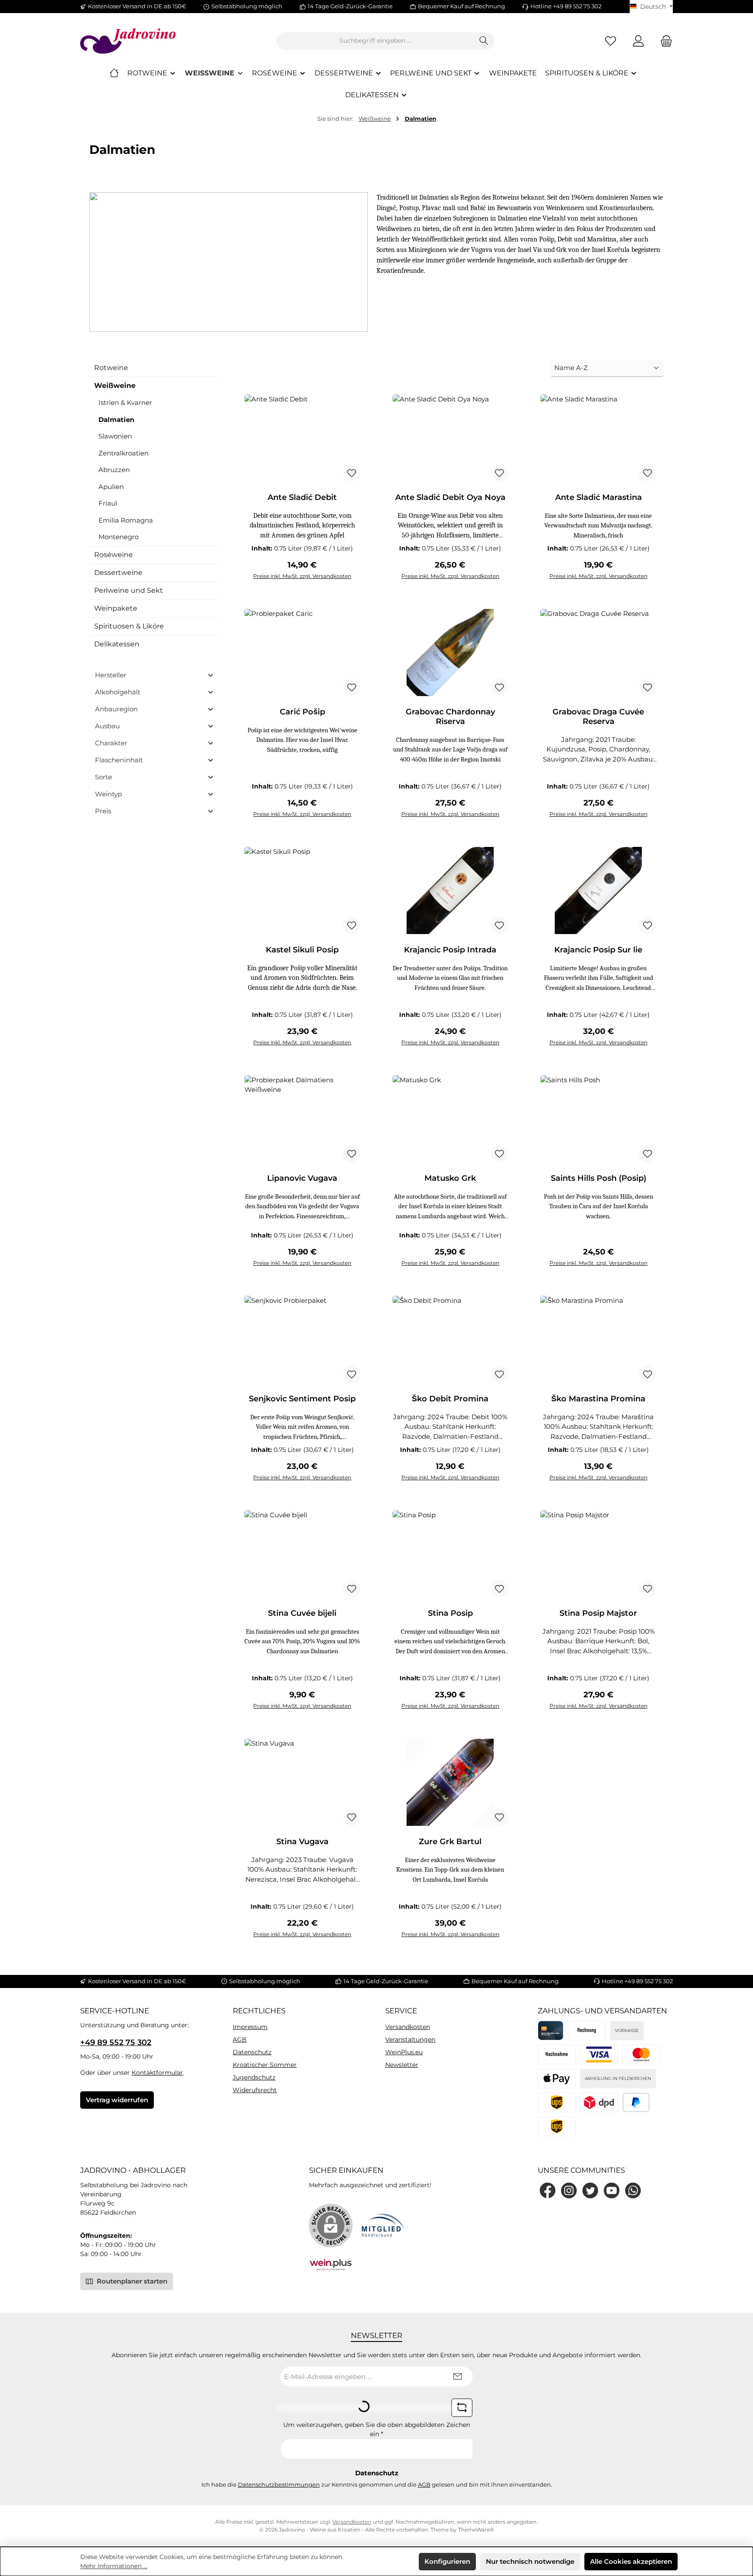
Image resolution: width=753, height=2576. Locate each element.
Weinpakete (116, 608)
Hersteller (111, 675)
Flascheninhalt (119, 760)
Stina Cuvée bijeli (302, 1613)
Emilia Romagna (126, 520)
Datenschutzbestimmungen (279, 2484)
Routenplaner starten (131, 2281)
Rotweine (111, 368)
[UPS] (557, 2126)
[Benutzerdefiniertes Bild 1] (599, 2054)
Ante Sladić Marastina (599, 497)
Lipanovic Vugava (302, 1178)
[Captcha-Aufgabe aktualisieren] (462, 2408)
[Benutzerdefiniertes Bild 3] (557, 2078)
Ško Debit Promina (450, 1399)
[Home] (114, 73)
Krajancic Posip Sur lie (598, 950)
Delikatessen (117, 644)
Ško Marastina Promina (598, 1399)
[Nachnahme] (557, 2054)
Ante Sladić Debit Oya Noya (450, 497)
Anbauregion (116, 709)
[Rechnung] (587, 2031)
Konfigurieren (447, 2561)
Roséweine (114, 555)
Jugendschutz (254, 2077)
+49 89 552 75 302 (116, 2042)
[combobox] (375, 41)
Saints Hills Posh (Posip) (599, 1178)
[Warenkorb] (664, 41)
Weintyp (109, 794)
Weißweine (115, 386)
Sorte (103, 777)
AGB (240, 2039)
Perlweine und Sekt (129, 590)
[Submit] (458, 2377)
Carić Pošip (302, 712)
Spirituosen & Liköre (129, 626)
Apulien (111, 487)
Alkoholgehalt (118, 692)
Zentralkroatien (124, 453)
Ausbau (107, 726)
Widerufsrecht (255, 2090)
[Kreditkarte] (551, 2031)
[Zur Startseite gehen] (128, 41)
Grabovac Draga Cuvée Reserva (598, 717)
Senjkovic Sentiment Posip (302, 1399)
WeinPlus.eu (404, 2052)
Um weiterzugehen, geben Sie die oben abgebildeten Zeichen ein (377, 2429)
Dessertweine (118, 573)
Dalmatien (116, 420)
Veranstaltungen (410, 2039)
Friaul (108, 503)
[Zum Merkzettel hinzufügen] (352, 473)
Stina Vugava (302, 1842)
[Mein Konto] (638, 41)
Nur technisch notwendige (530, 2561)
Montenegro (119, 537)
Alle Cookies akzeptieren (631, 2561)
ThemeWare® (476, 2530)
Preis (103, 811)
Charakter (111, 743)
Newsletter (402, 2065)
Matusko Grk (450, 1178)
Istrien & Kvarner (125, 403)
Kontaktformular (157, 2073)
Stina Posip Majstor (598, 1613)
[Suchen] (484, 41)
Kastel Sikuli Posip (302, 950)
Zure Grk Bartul (450, 1842)
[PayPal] (636, 2102)
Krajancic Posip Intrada (450, 950)
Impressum (250, 2027)
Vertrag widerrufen (117, 2100)
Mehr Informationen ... (114, 2566)
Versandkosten (408, 2027)
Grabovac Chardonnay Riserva (450, 717)
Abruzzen (114, 470)
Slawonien (115, 436)
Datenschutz (252, 2052)
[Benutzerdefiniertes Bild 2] (641, 2054)
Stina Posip (450, 1613)
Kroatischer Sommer (265, 2065)
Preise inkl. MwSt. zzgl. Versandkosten (302, 576)
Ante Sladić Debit (302, 497)
